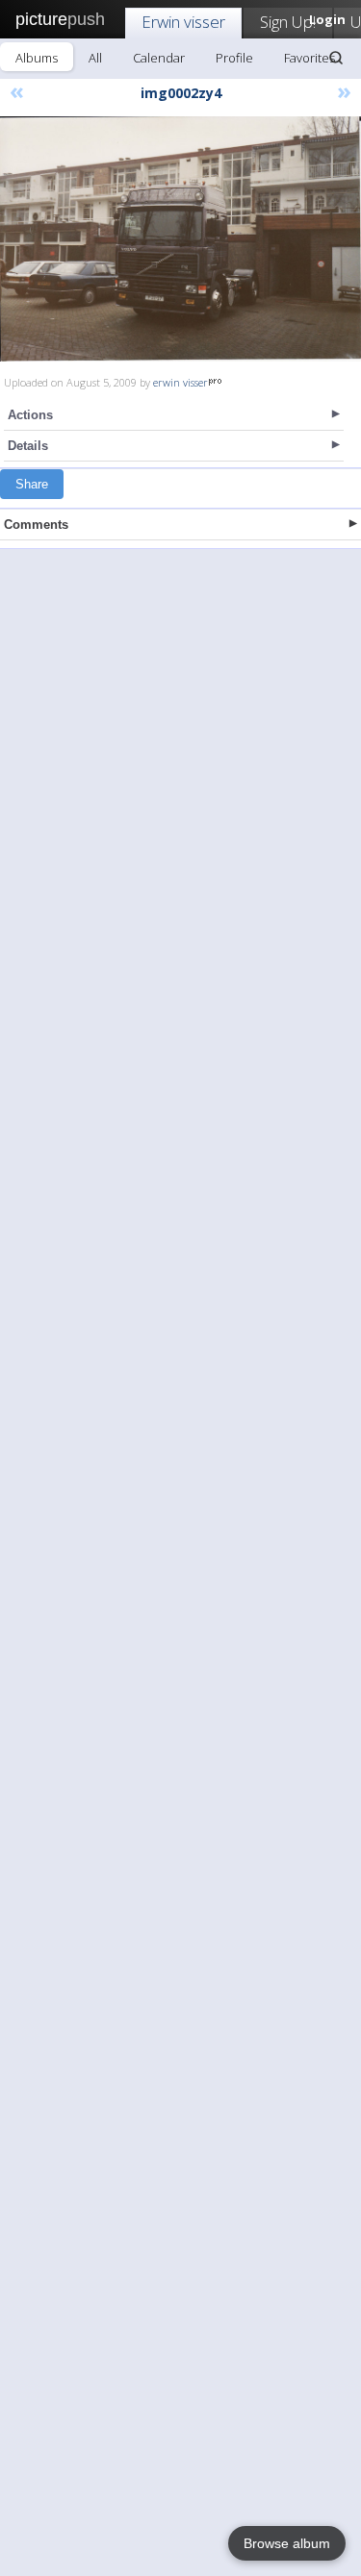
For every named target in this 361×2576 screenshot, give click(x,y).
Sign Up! (288, 22)
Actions (30, 415)
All (95, 58)
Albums (37, 58)
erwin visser (180, 382)
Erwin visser (183, 22)
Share (32, 484)
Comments (36, 525)
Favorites (309, 58)
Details (28, 446)
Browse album (287, 2543)
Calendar (159, 58)
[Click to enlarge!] (180, 239)
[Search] (336, 58)
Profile (234, 58)
